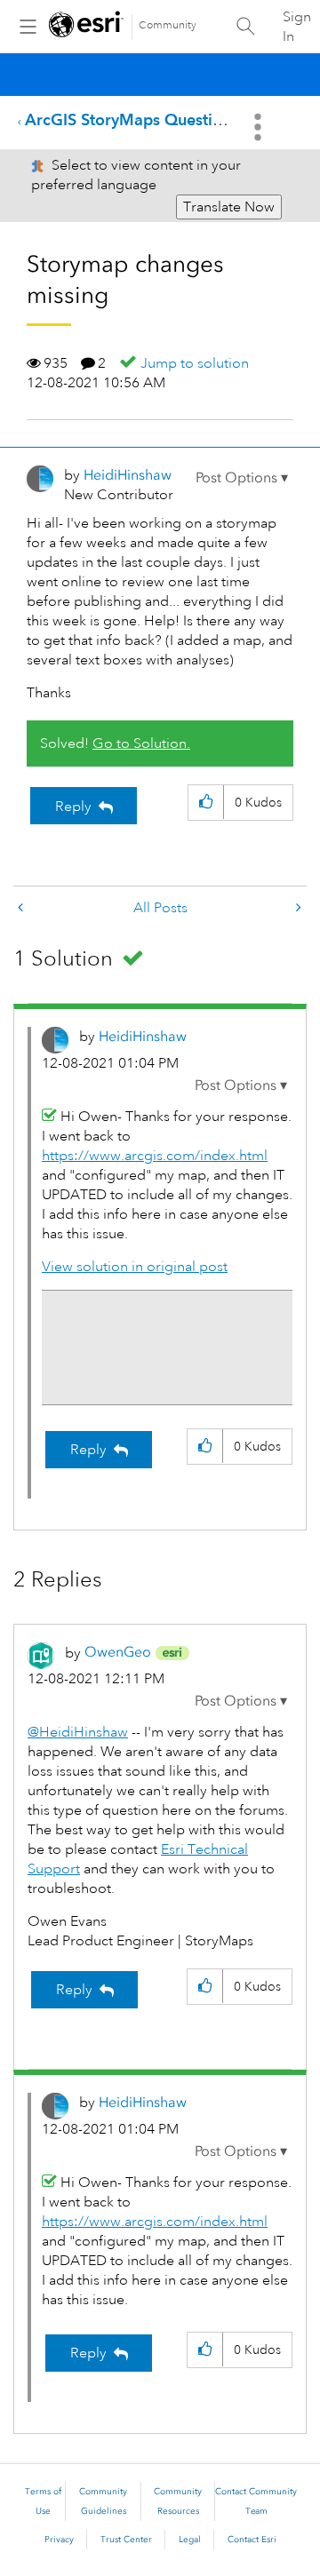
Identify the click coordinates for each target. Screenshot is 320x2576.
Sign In (297, 27)
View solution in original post (135, 1267)
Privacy (59, 2540)
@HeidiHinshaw (78, 1732)
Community (168, 25)
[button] (242, 478)
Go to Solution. (141, 743)
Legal (190, 2540)
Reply (73, 807)
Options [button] (260, 127)
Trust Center (126, 2540)
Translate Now (229, 207)
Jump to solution (195, 363)
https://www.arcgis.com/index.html (155, 1156)
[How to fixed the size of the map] (22, 908)
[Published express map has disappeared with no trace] (297, 908)
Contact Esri (252, 2540)
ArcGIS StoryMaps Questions (132, 119)
